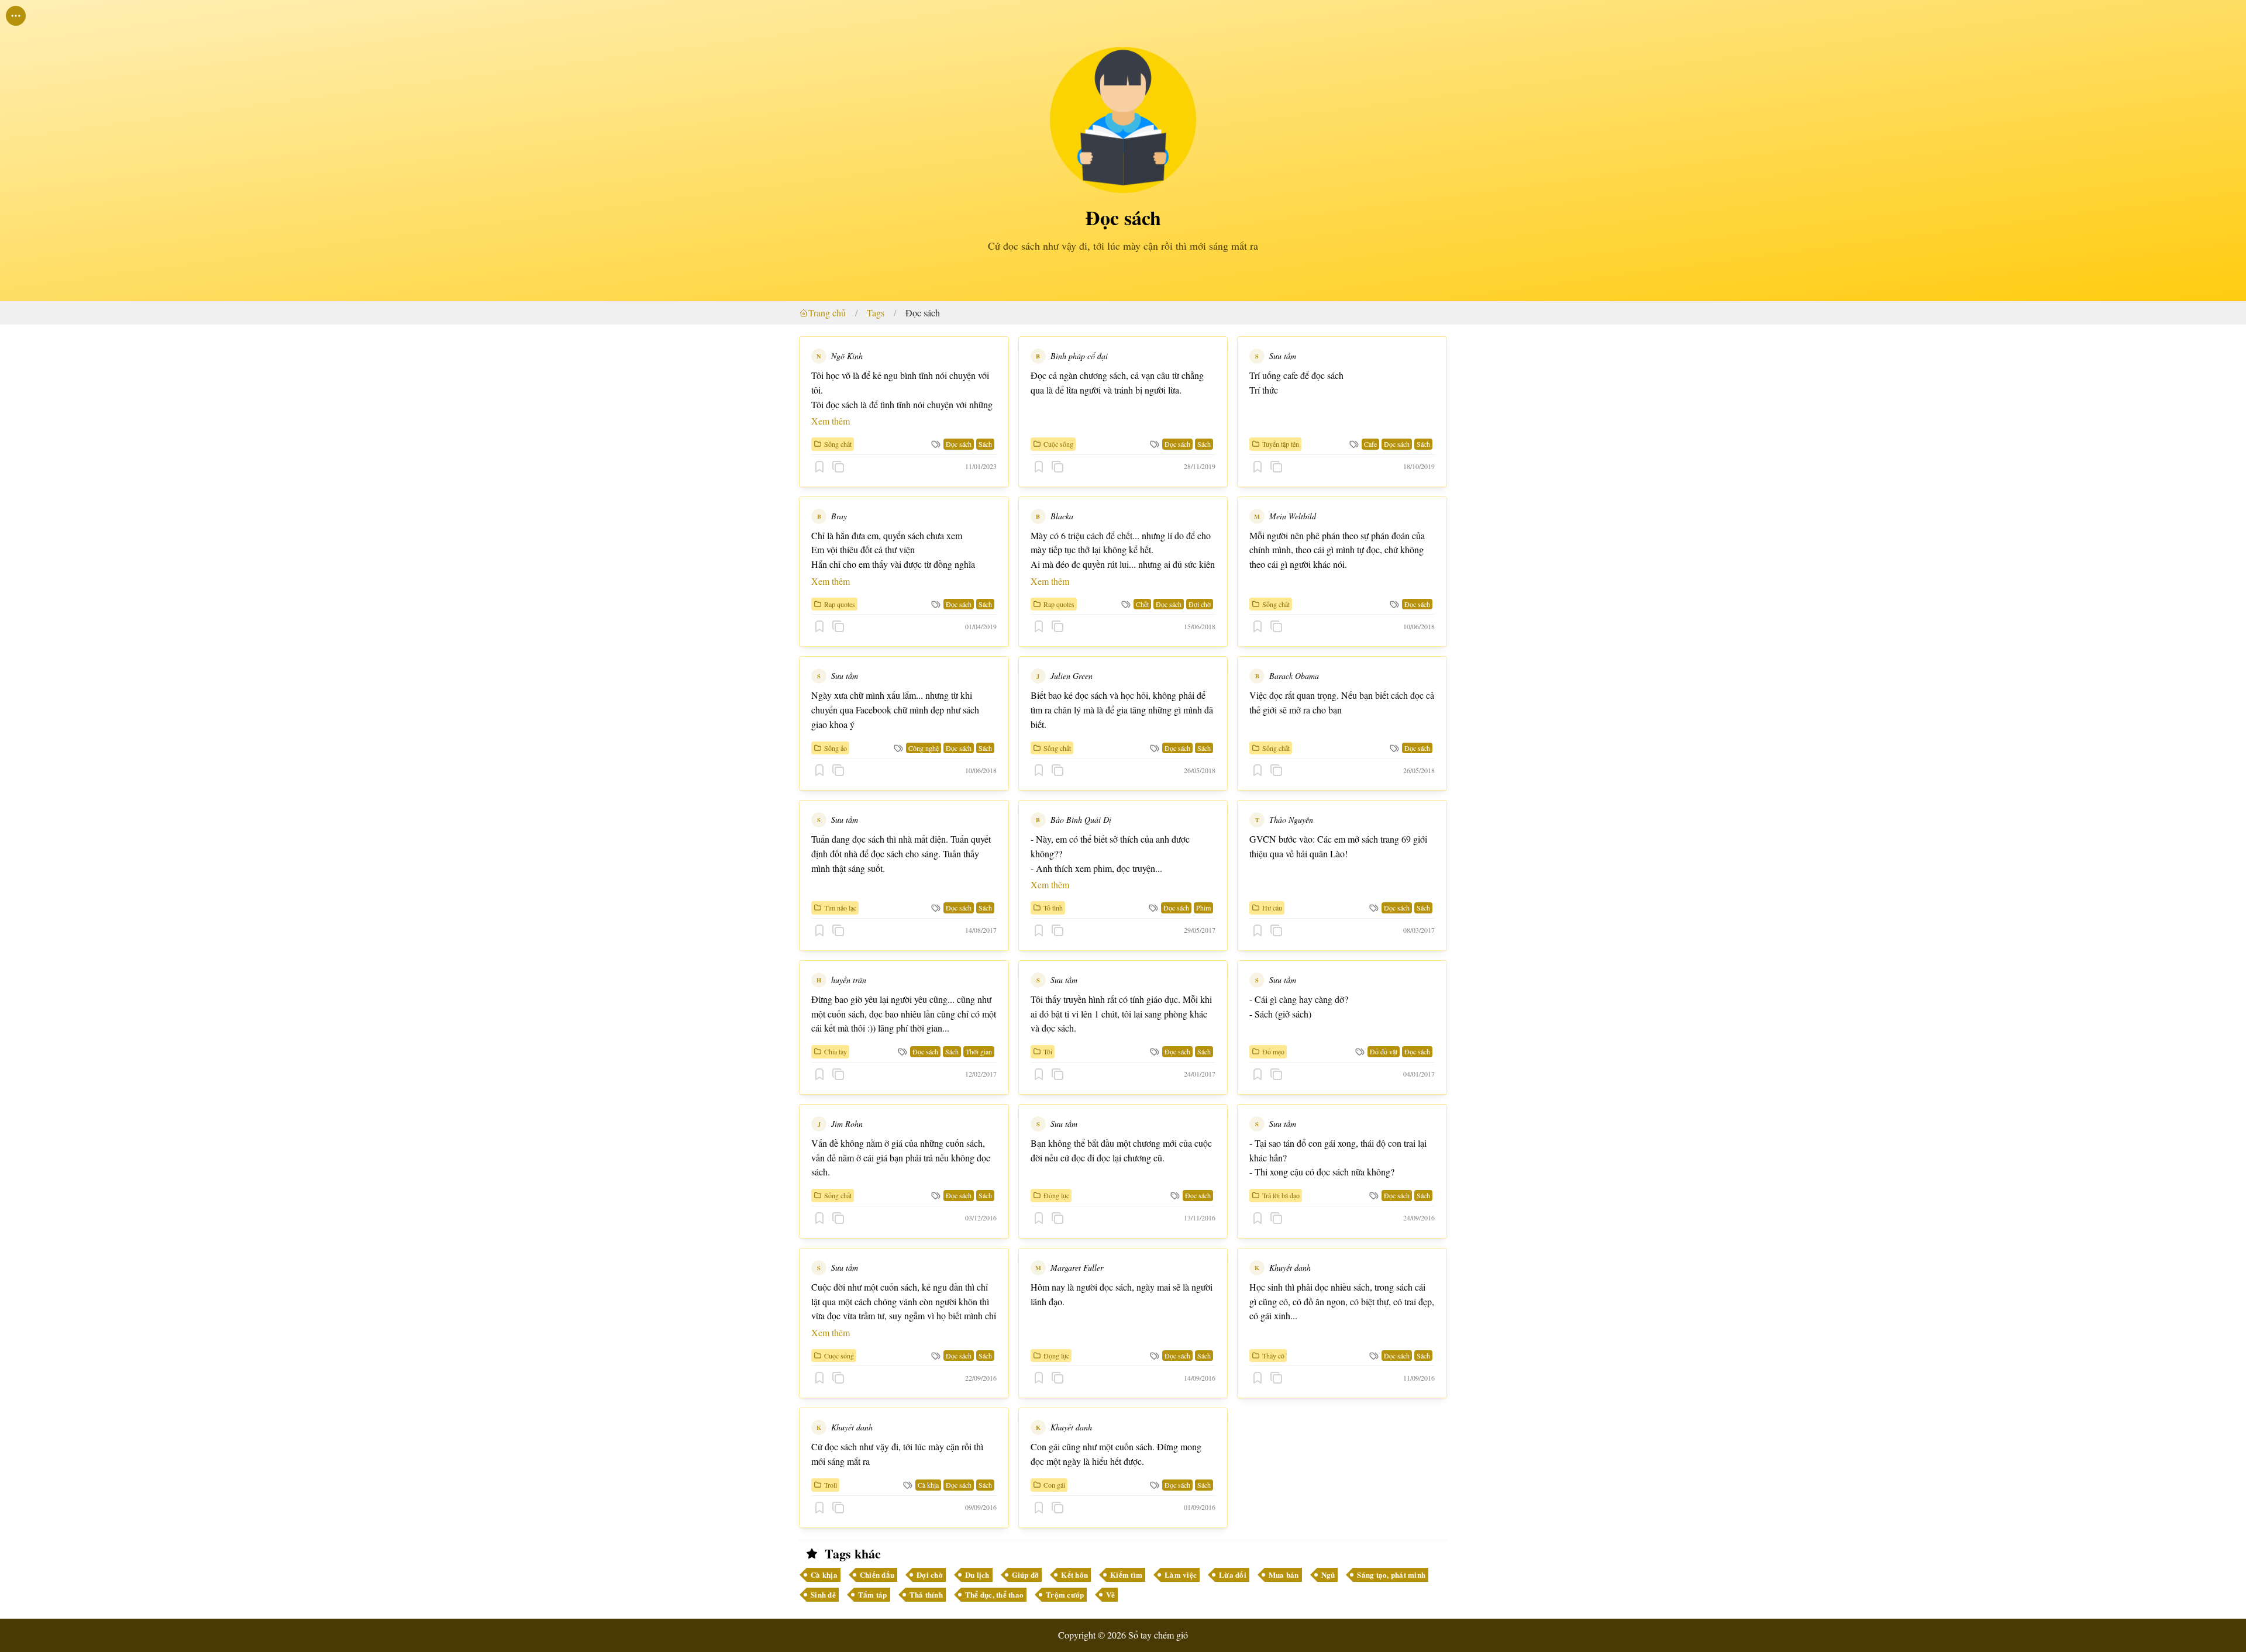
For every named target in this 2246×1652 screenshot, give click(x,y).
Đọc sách (923, 313)
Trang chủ (827, 313)
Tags (876, 313)
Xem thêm (831, 421)
